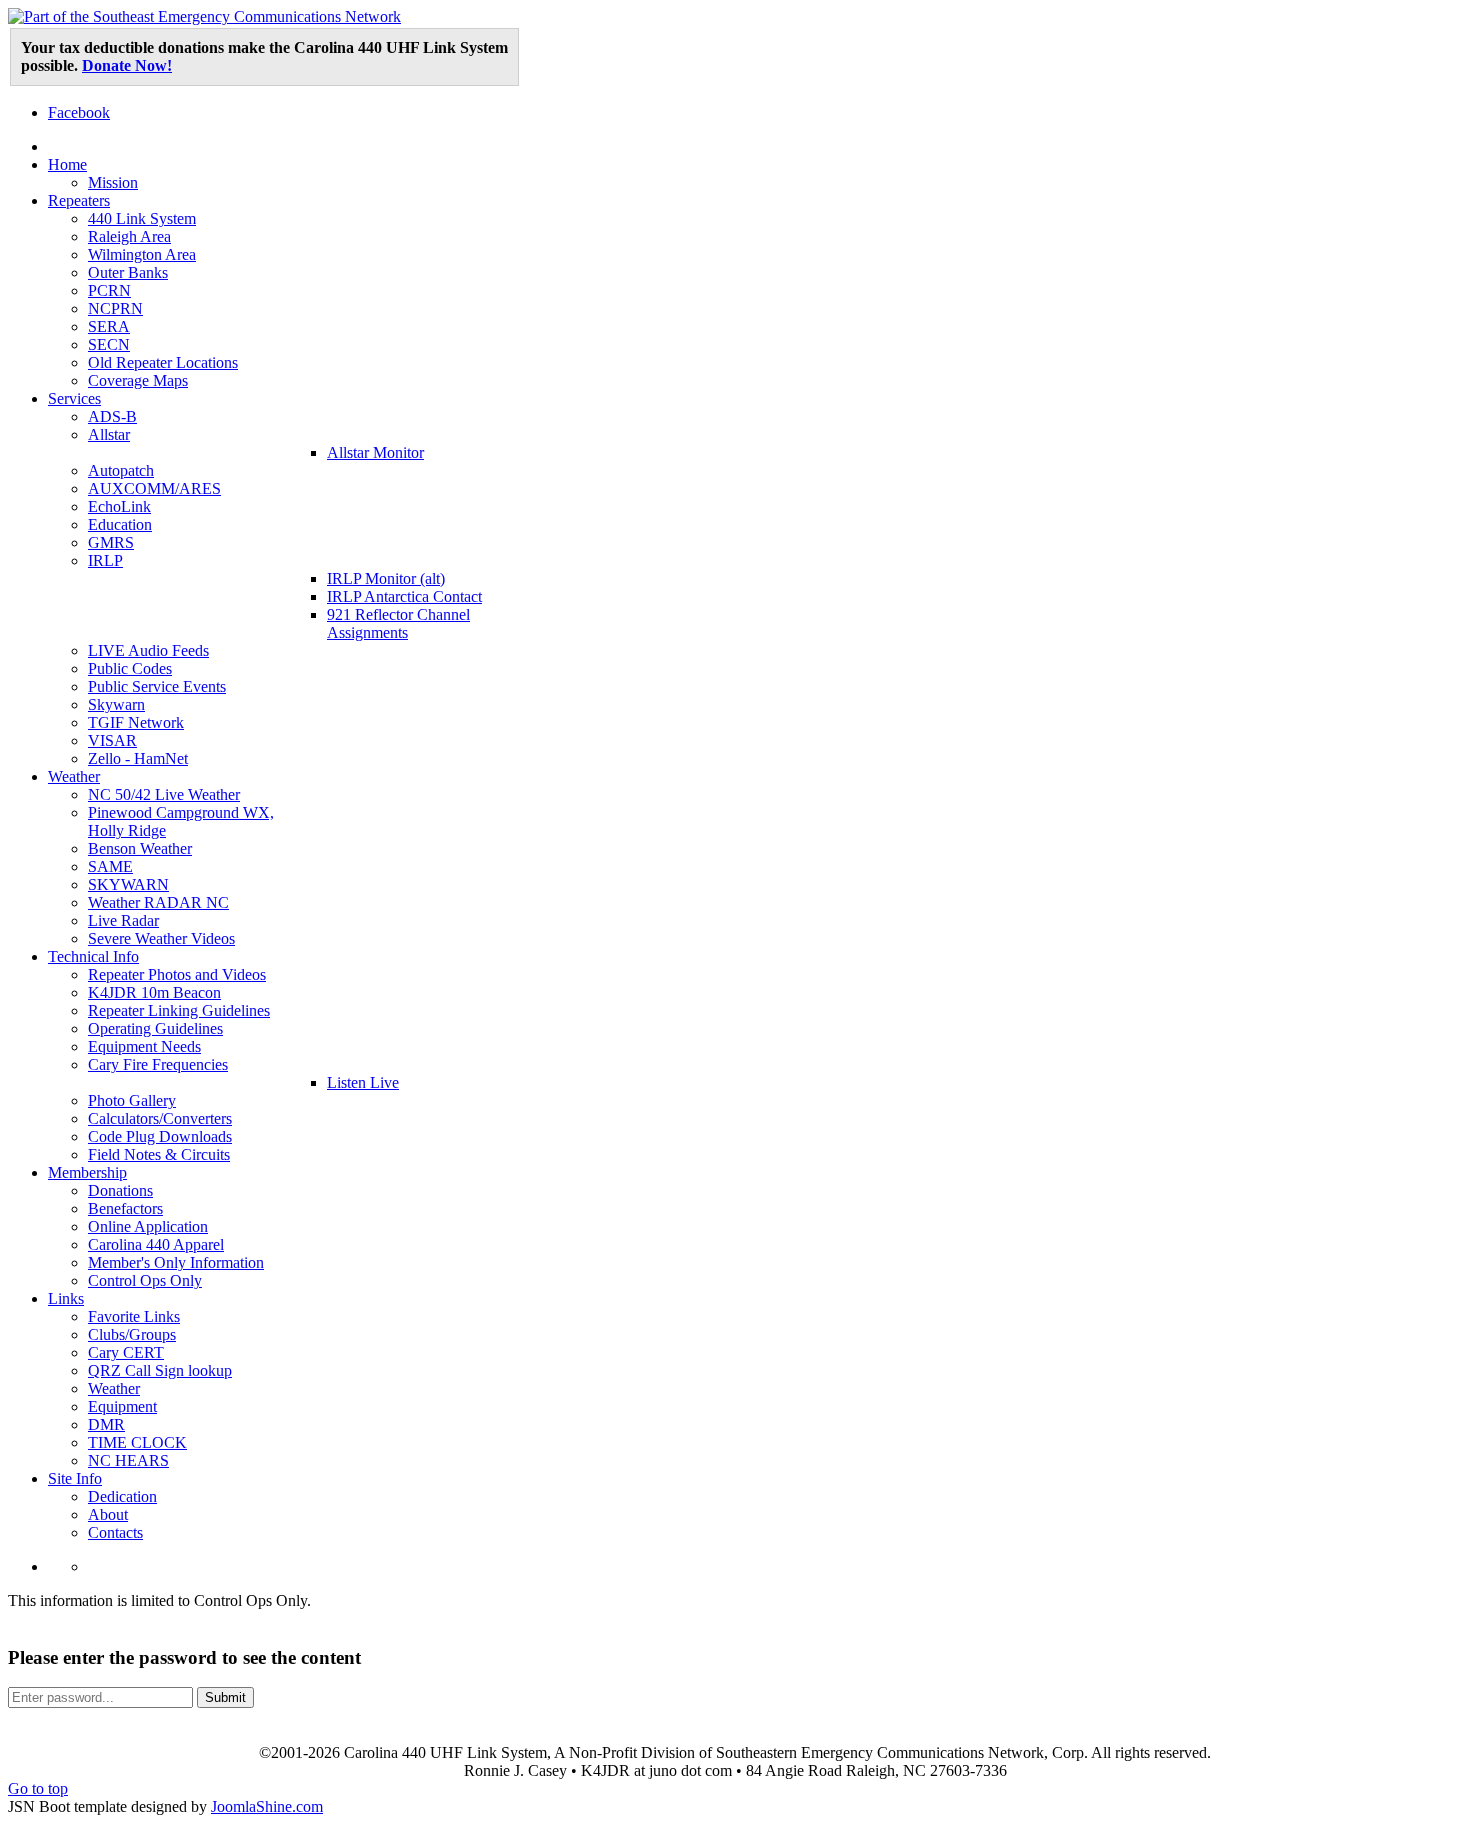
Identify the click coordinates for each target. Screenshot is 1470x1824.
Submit (225, 1697)
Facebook (79, 112)
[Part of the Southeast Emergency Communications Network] (204, 16)
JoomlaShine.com (267, 1806)
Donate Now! (127, 65)
